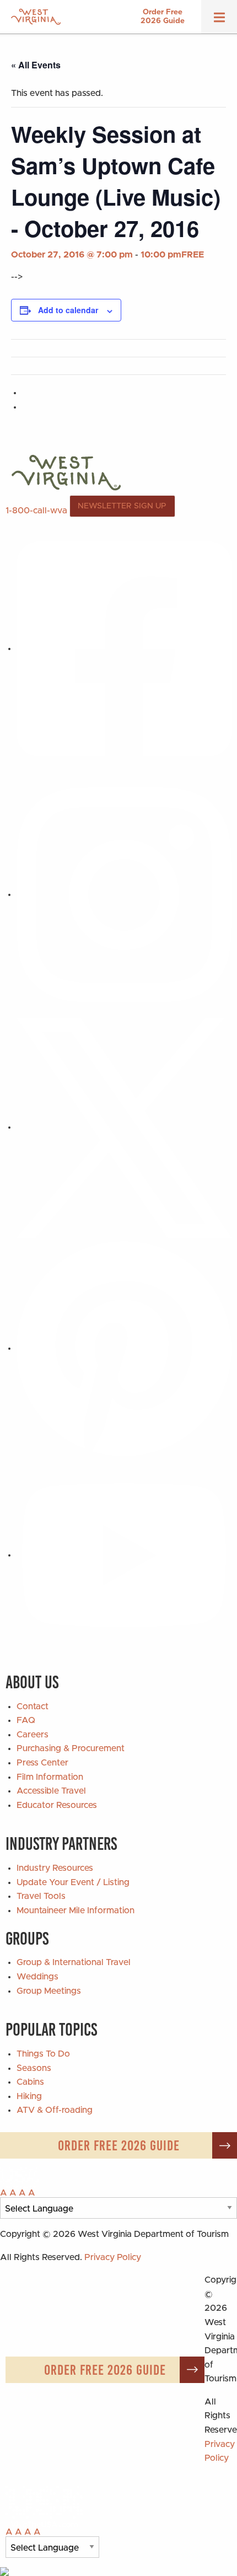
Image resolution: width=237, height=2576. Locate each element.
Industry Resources (55, 1868)
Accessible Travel (51, 1791)
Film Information (50, 1777)
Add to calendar (68, 310)
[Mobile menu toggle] (219, 21)
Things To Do (43, 2054)
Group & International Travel (74, 1962)
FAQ (26, 1720)
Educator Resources (57, 1805)
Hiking (29, 2096)
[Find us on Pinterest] (124, 1348)
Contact (33, 1706)
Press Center (42, 1763)
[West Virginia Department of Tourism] (36, 17)
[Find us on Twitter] (124, 1127)
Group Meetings (49, 1991)
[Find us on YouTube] (124, 1555)
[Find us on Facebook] (124, 648)
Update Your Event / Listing (73, 1882)
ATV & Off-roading (55, 2110)
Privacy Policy (113, 2257)
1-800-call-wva (36, 510)
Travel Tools (41, 1896)
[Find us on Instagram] (124, 894)
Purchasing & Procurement (71, 1748)
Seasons (34, 2068)
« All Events (36, 65)
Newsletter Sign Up (122, 506)
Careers (33, 1735)
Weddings (37, 1977)
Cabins (30, 2082)
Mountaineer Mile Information (76, 1910)
